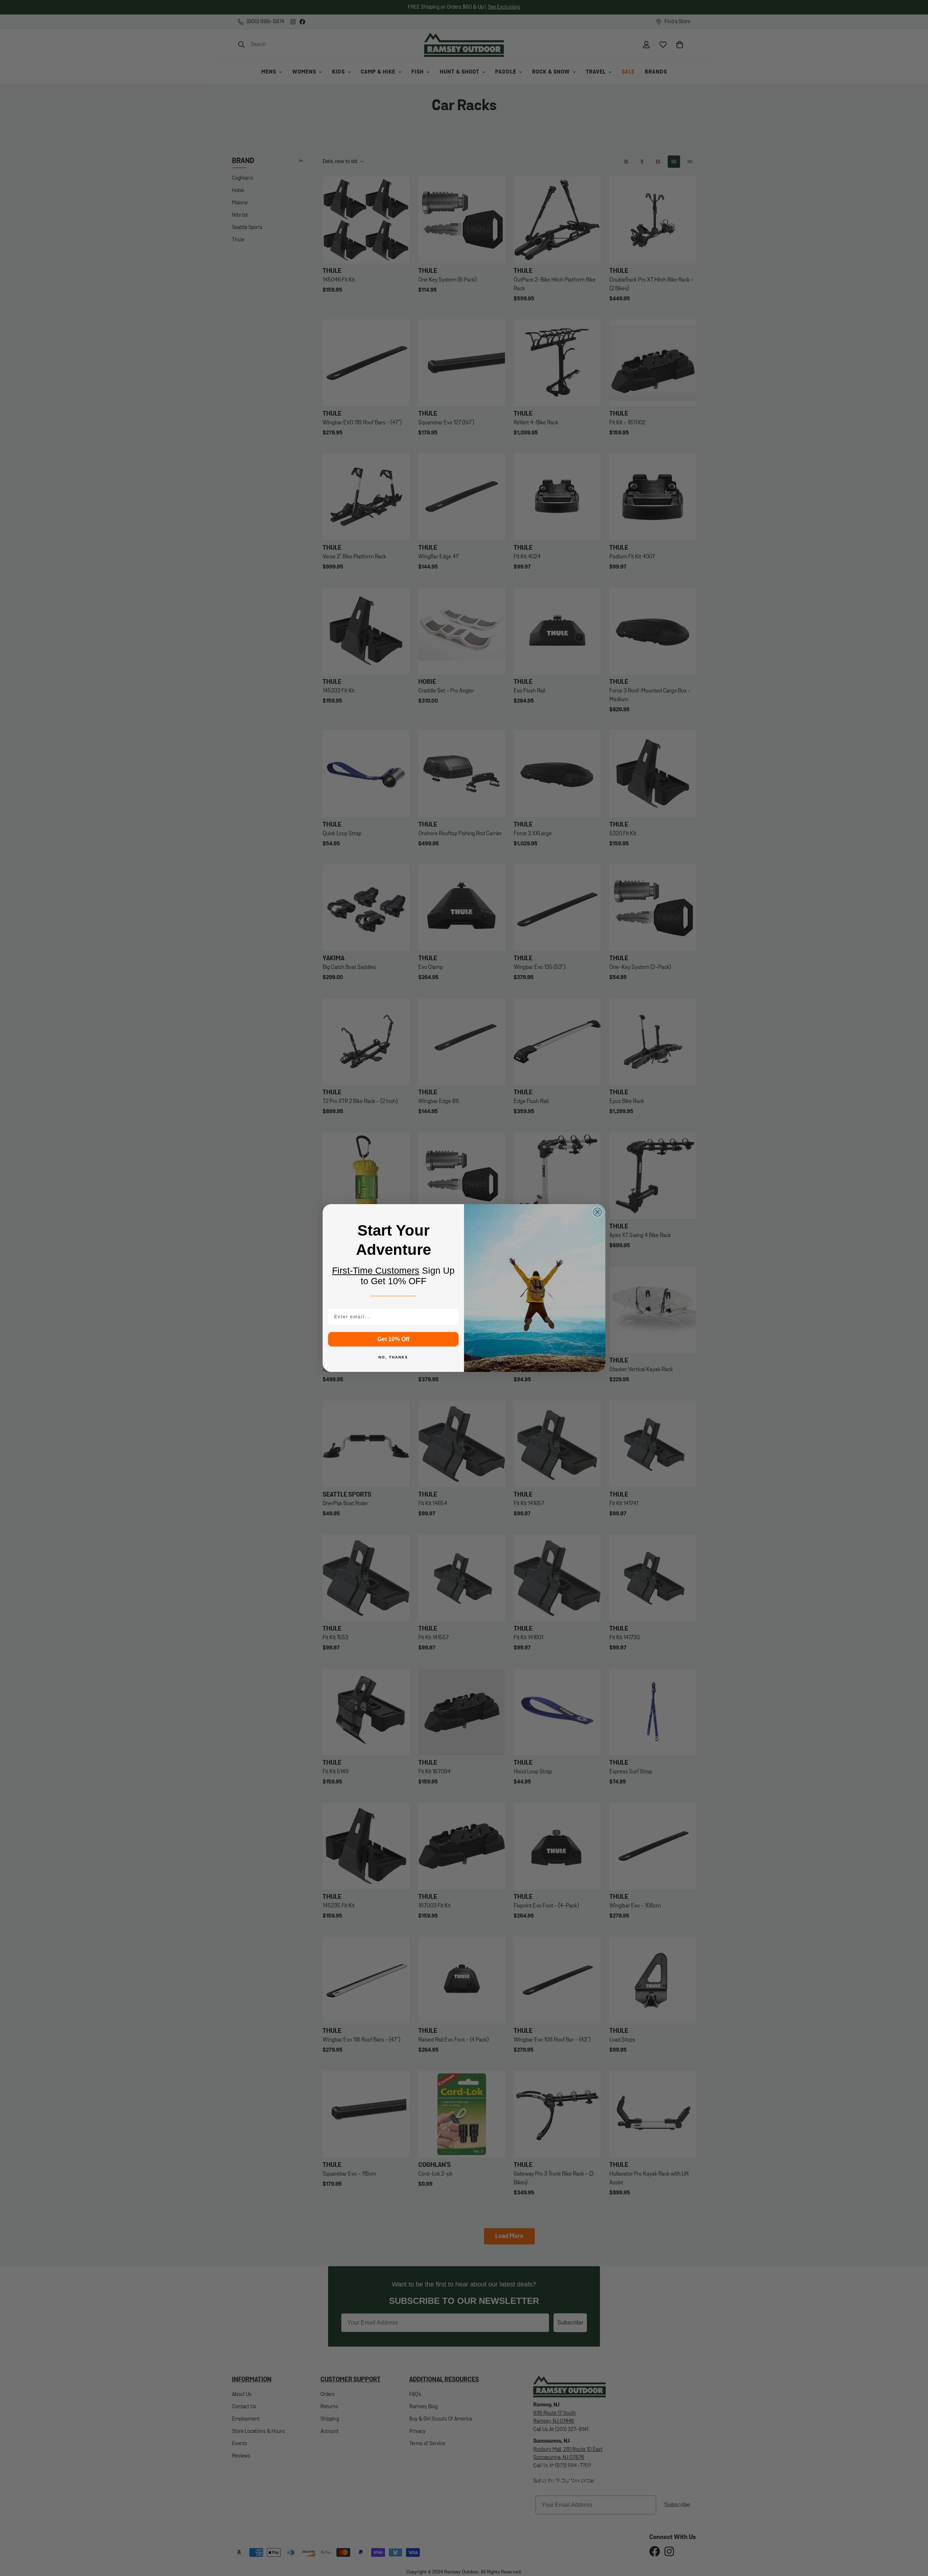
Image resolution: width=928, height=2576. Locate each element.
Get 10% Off (393, 1339)
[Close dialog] (597, 1212)
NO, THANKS (393, 1357)
